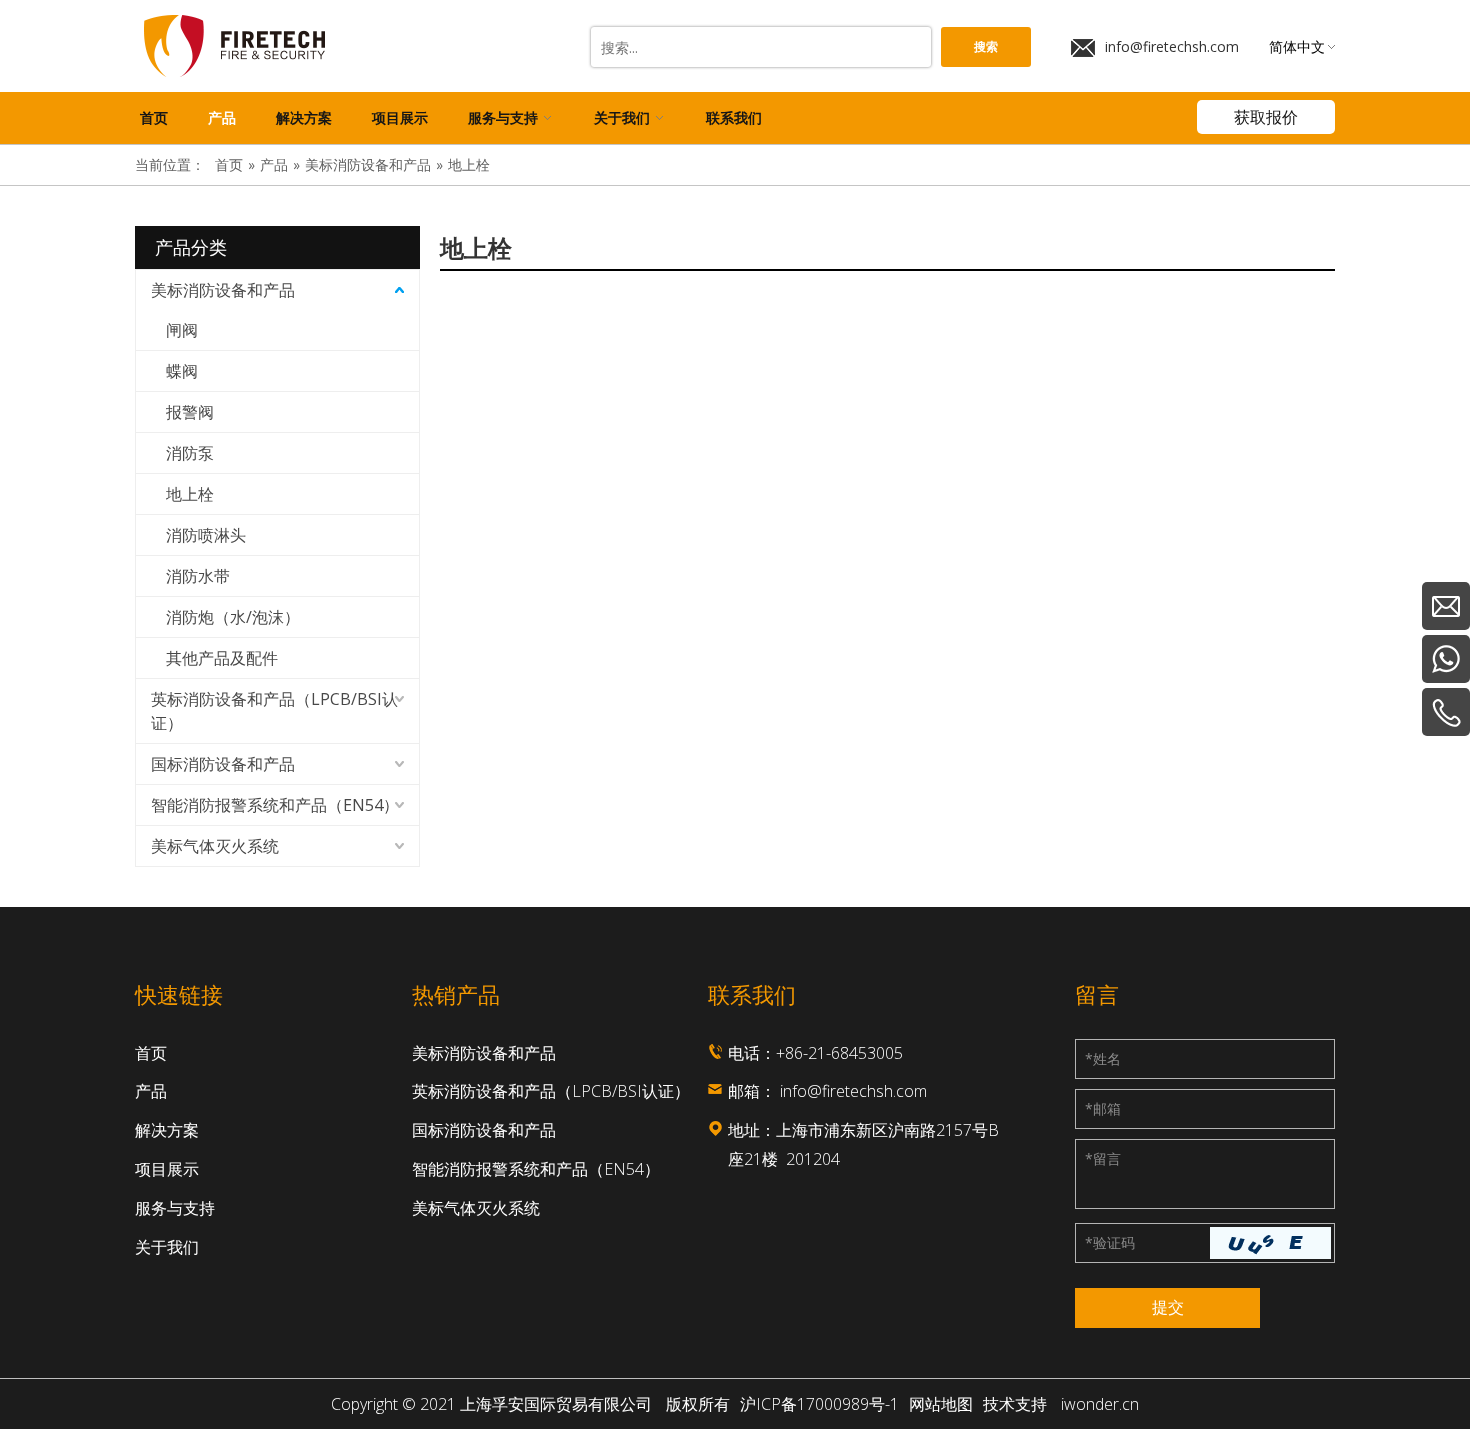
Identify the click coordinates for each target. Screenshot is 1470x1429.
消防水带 (198, 576)
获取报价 (1266, 117)
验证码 (1110, 1242)
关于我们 (167, 1247)
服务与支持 (175, 1208)
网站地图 (941, 1404)
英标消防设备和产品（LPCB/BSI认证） (274, 711)
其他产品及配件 (222, 658)
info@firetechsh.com (1172, 46)
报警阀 (190, 412)
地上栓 (190, 494)
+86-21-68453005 (839, 1053)
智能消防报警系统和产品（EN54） (275, 805)
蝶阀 (182, 371)
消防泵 (190, 453)
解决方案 (167, 1130)
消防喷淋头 (206, 535)
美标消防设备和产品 (223, 290)
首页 (151, 1053)
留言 (1103, 1158)
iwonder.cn (1100, 1404)
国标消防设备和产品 (223, 764)
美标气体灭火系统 (215, 846)
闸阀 (182, 330)
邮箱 (1103, 1108)
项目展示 (167, 1169)
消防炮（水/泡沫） (233, 617)
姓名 (1103, 1058)
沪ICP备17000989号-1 (819, 1404)
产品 (151, 1091)
